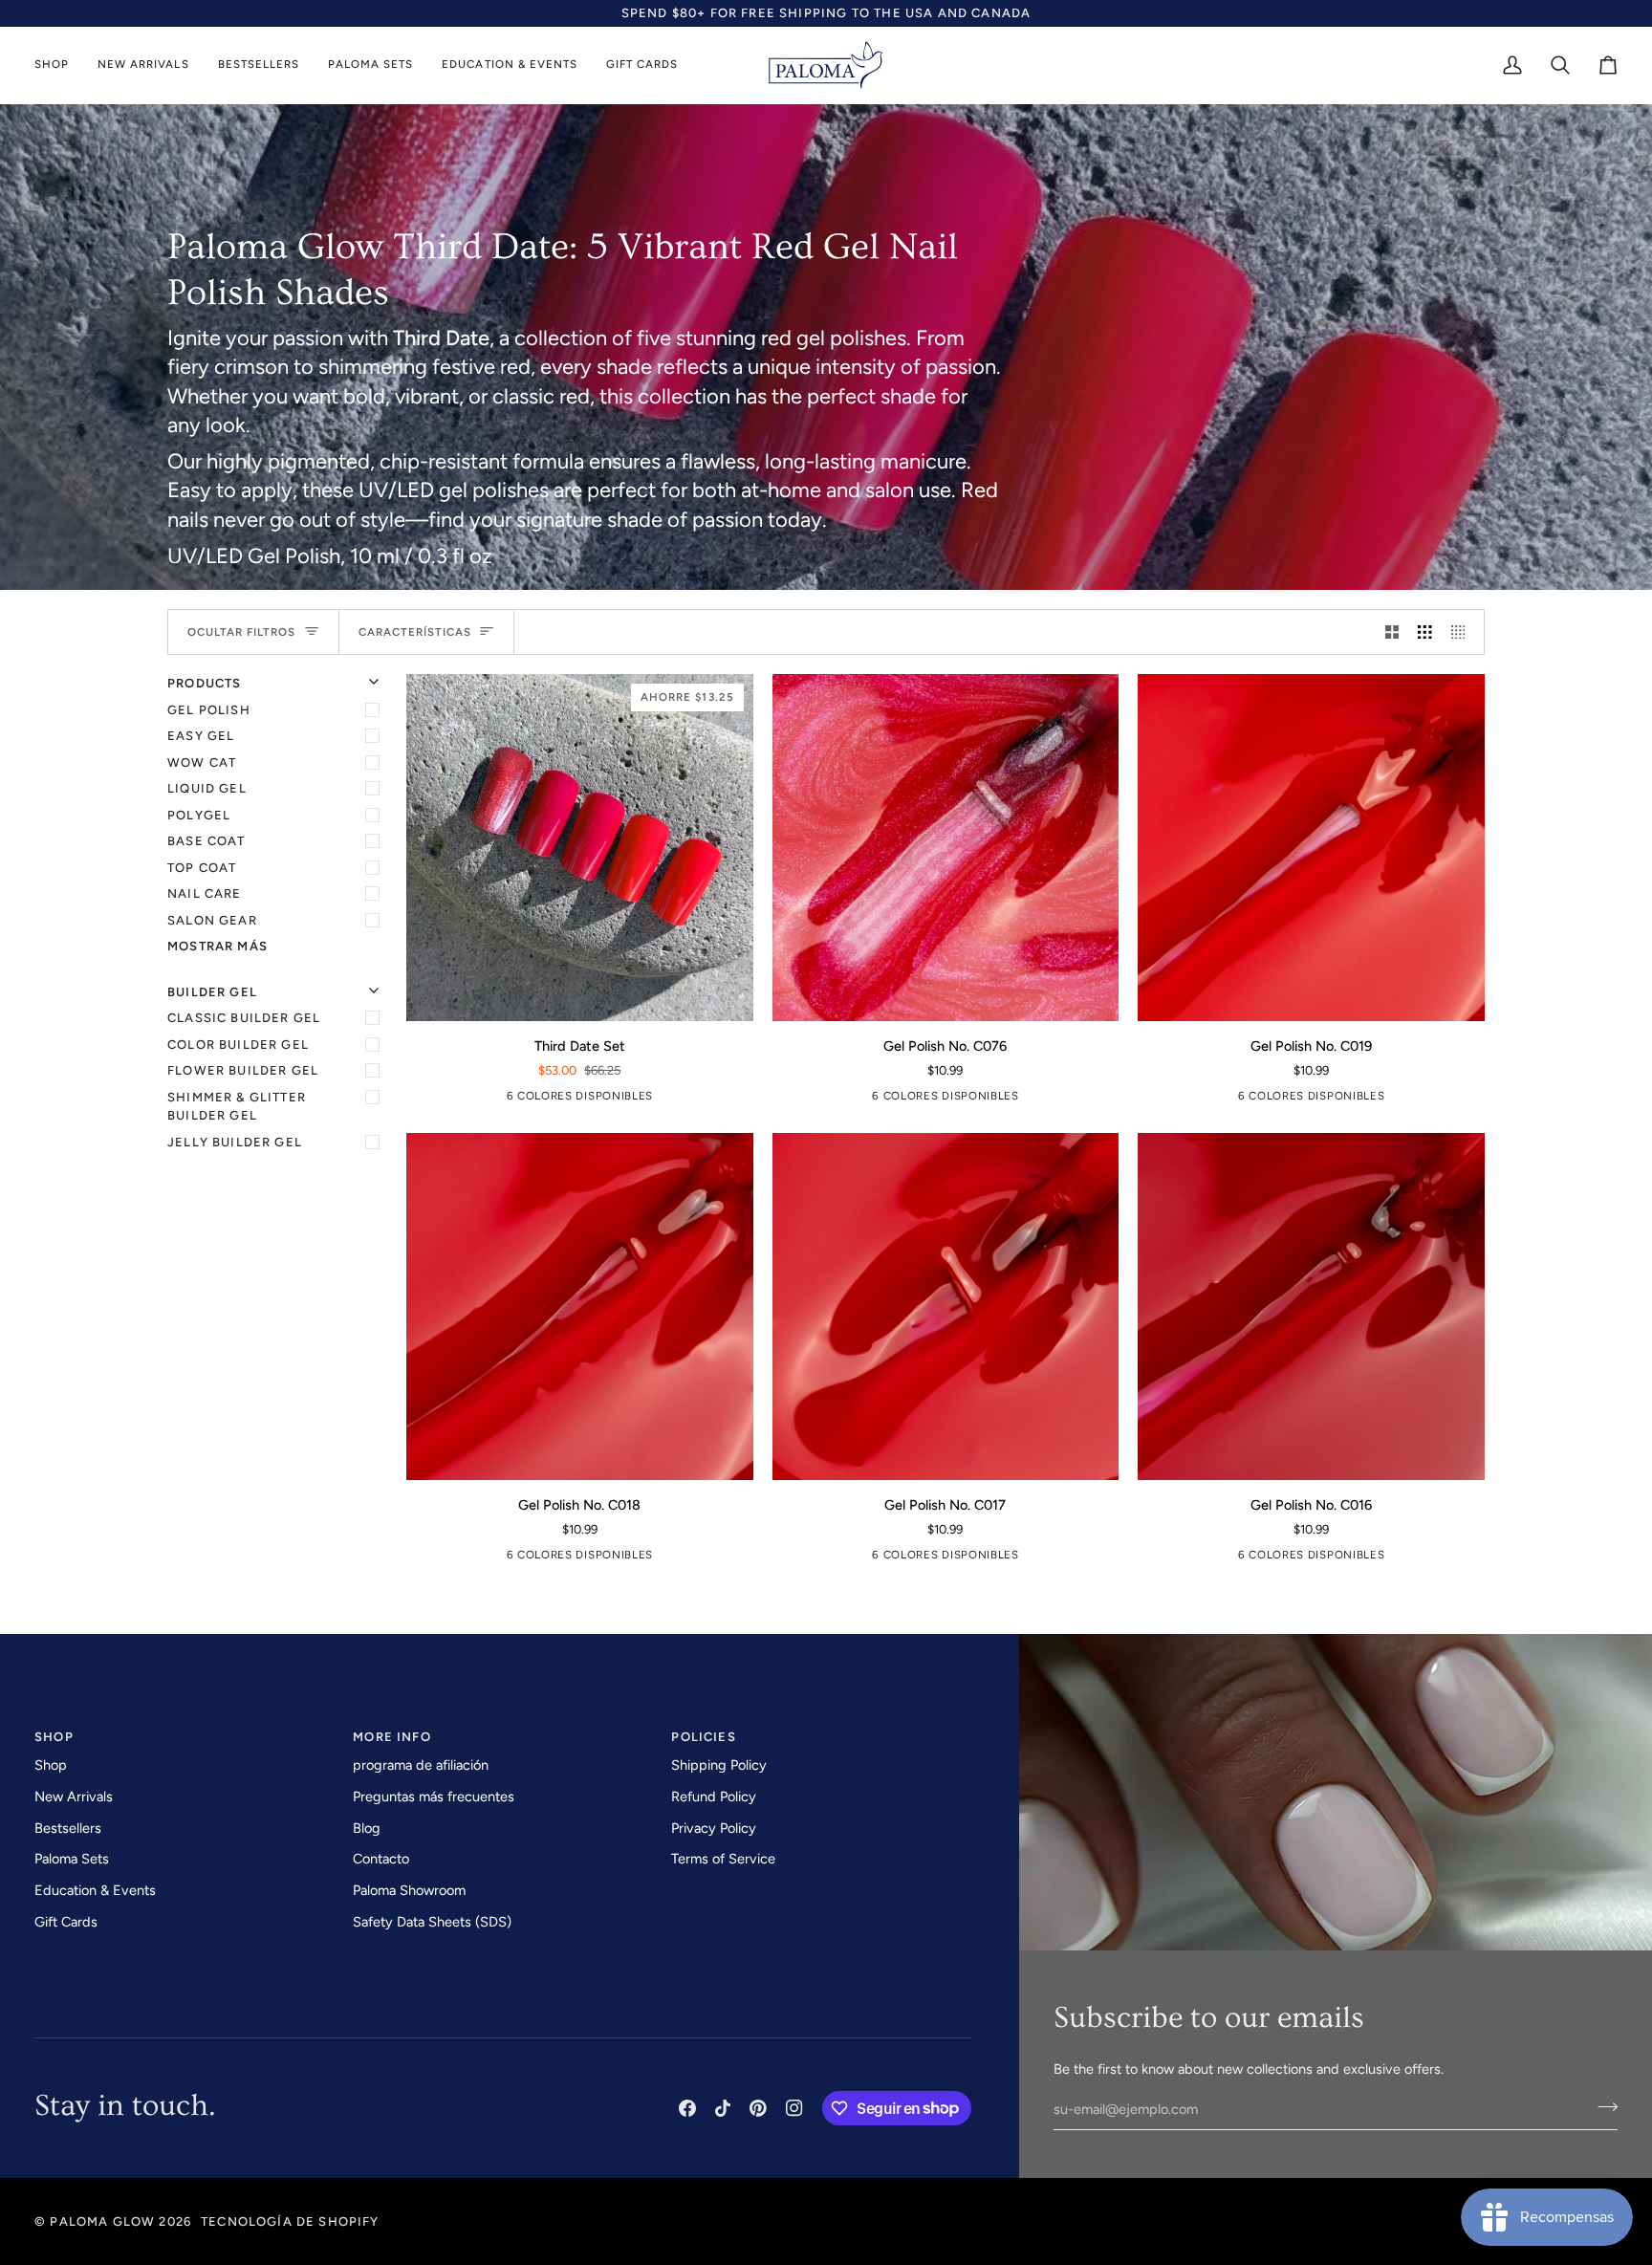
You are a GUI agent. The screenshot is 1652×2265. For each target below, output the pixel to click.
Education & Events (95, 1890)
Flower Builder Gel (243, 1070)
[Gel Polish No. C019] (565, 1100)
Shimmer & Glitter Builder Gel (237, 1107)
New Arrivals (74, 1797)
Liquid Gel (207, 788)
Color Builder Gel (238, 1045)
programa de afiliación (421, 1765)
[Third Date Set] (506, 1100)
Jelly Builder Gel (235, 1142)
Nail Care (205, 893)
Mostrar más (217, 946)
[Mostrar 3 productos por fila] (1425, 632)
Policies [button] (703, 1737)
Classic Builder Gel (244, 1018)
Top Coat (202, 868)
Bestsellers (68, 1828)
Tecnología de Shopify (290, 2221)
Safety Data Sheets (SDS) (432, 1922)
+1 (649, 1100)
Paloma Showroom (409, 1890)
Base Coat (206, 841)
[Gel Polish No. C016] (1311, 1307)
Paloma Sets (72, 1859)
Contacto (381, 1859)
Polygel (199, 815)
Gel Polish (209, 710)
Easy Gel (201, 736)
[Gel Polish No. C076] (535, 1100)
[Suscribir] (1602, 2107)
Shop (51, 1765)
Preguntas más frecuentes (434, 1797)
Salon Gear (212, 920)
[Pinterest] (758, 2108)
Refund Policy (714, 1797)
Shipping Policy (719, 1765)
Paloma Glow (102, 2221)
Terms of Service (723, 1859)
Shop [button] (54, 1737)
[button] (59, 65)
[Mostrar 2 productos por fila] (1392, 632)
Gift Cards (66, 1922)
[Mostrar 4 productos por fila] (1463, 632)
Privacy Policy (714, 1828)
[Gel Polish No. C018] (595, 1100)
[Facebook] (687, 2108)
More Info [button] (392, 1737)
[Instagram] (794, 2108)
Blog (367, 1828)
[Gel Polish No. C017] (624, 1100)
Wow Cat (202, 762)
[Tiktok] (723, 2108)
